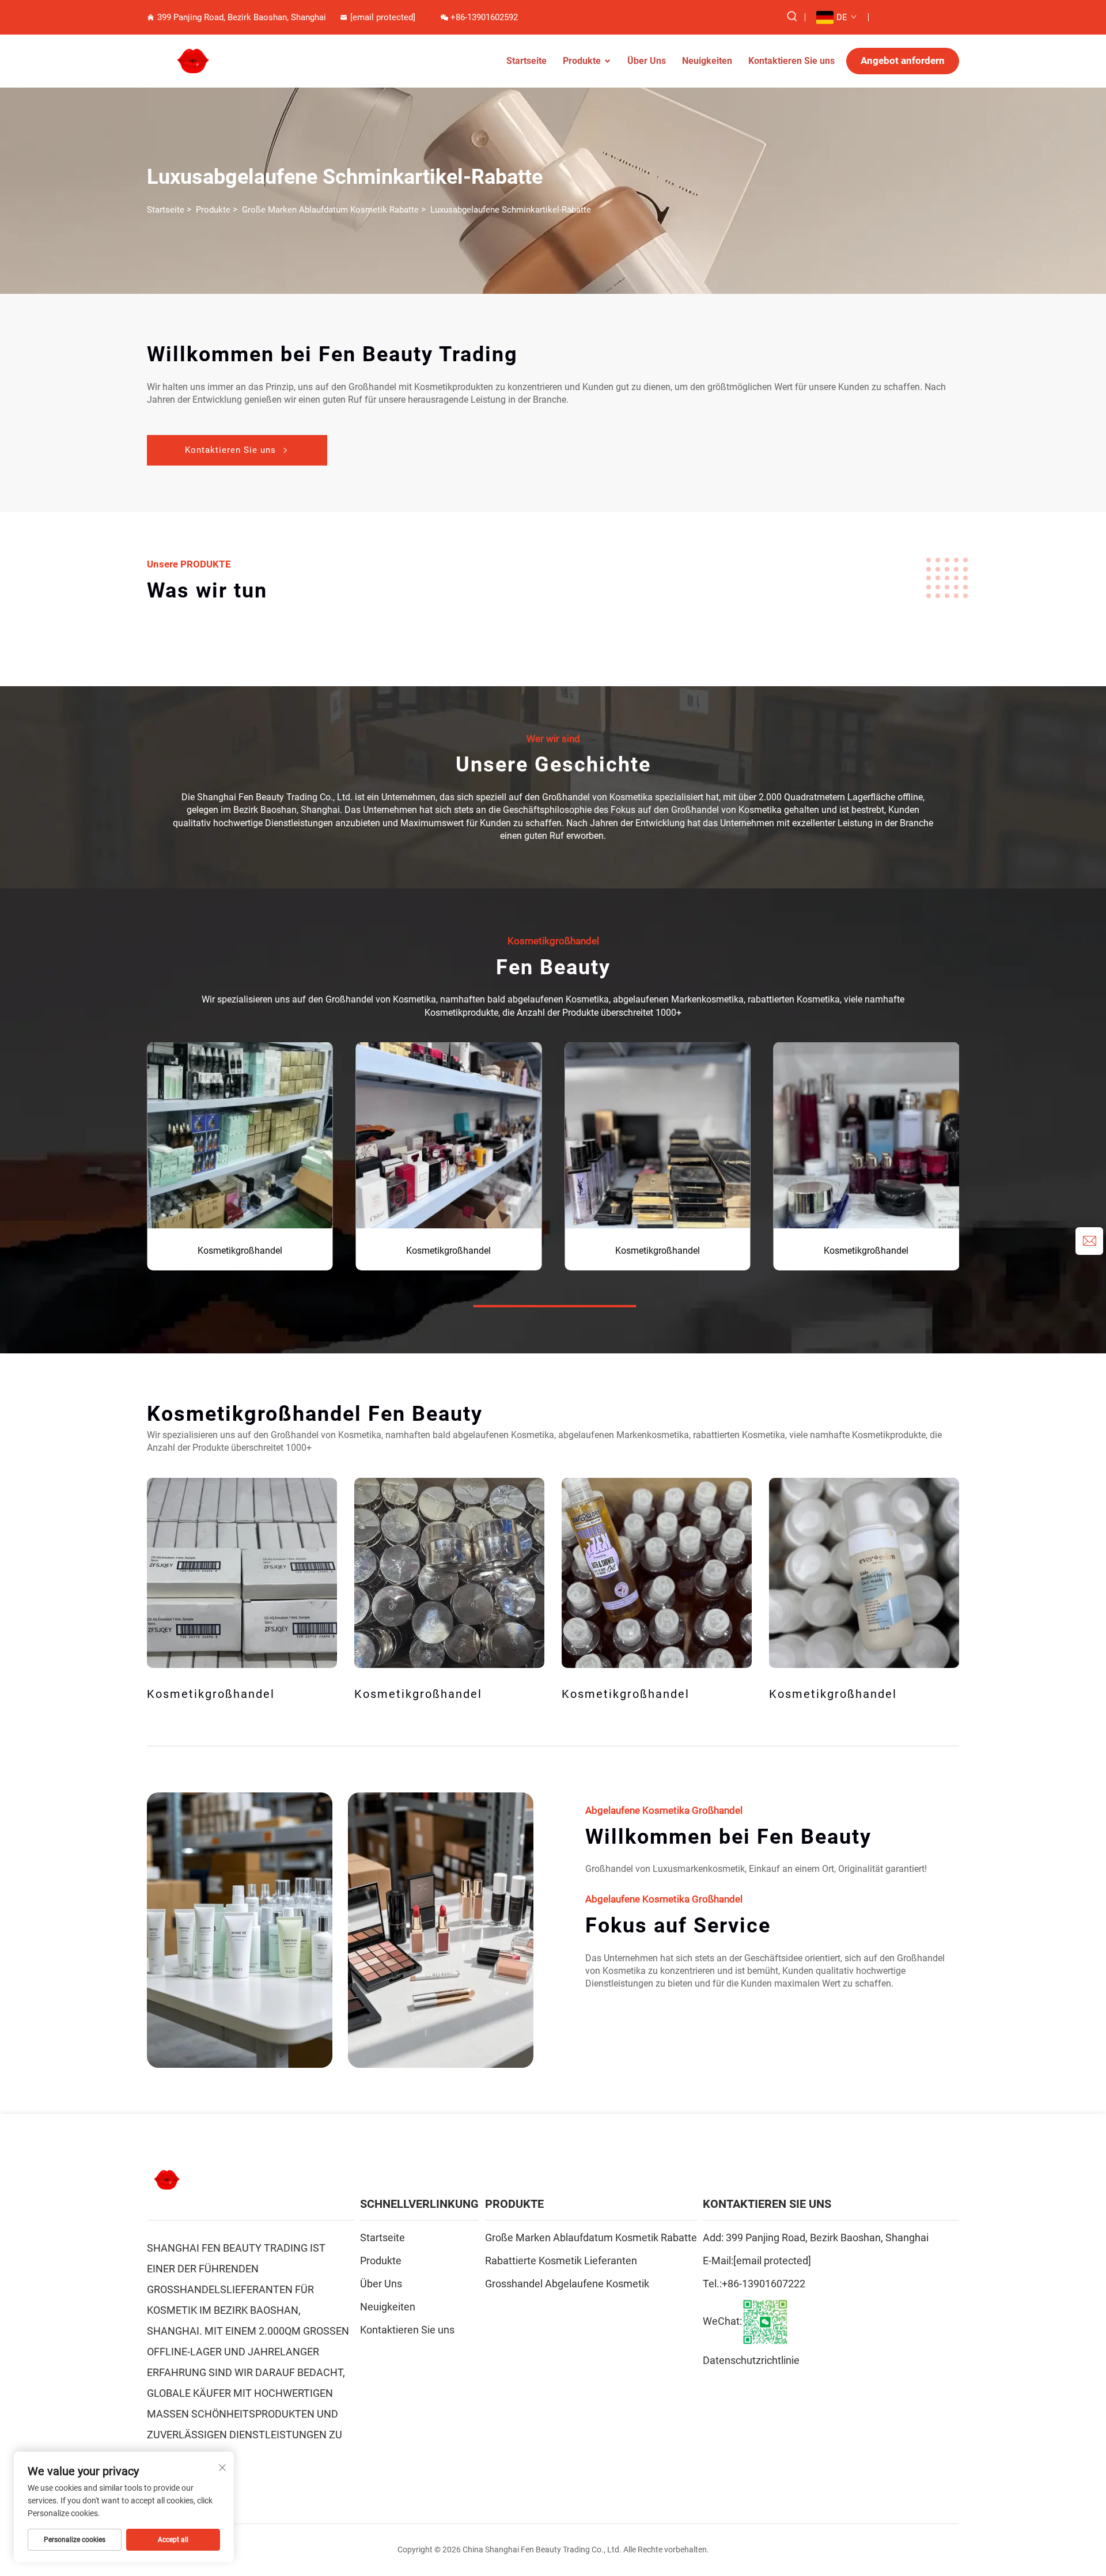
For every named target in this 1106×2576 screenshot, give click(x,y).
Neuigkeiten (707, 61)
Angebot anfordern (903, 60)
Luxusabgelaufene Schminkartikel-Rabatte (511, 210)
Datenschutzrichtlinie (751, 2360)
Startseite (527, 61)
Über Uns (647, 61)
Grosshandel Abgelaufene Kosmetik (567, 2284)
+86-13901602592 (484, 17)
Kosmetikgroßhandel (240, 1251)
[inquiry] (1089, 1241)
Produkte (582, 61)
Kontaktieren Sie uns (791, 61)
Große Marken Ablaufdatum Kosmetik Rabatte (330, 210)
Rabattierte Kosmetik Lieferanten (561, 2261)
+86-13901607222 (764, 2284)
